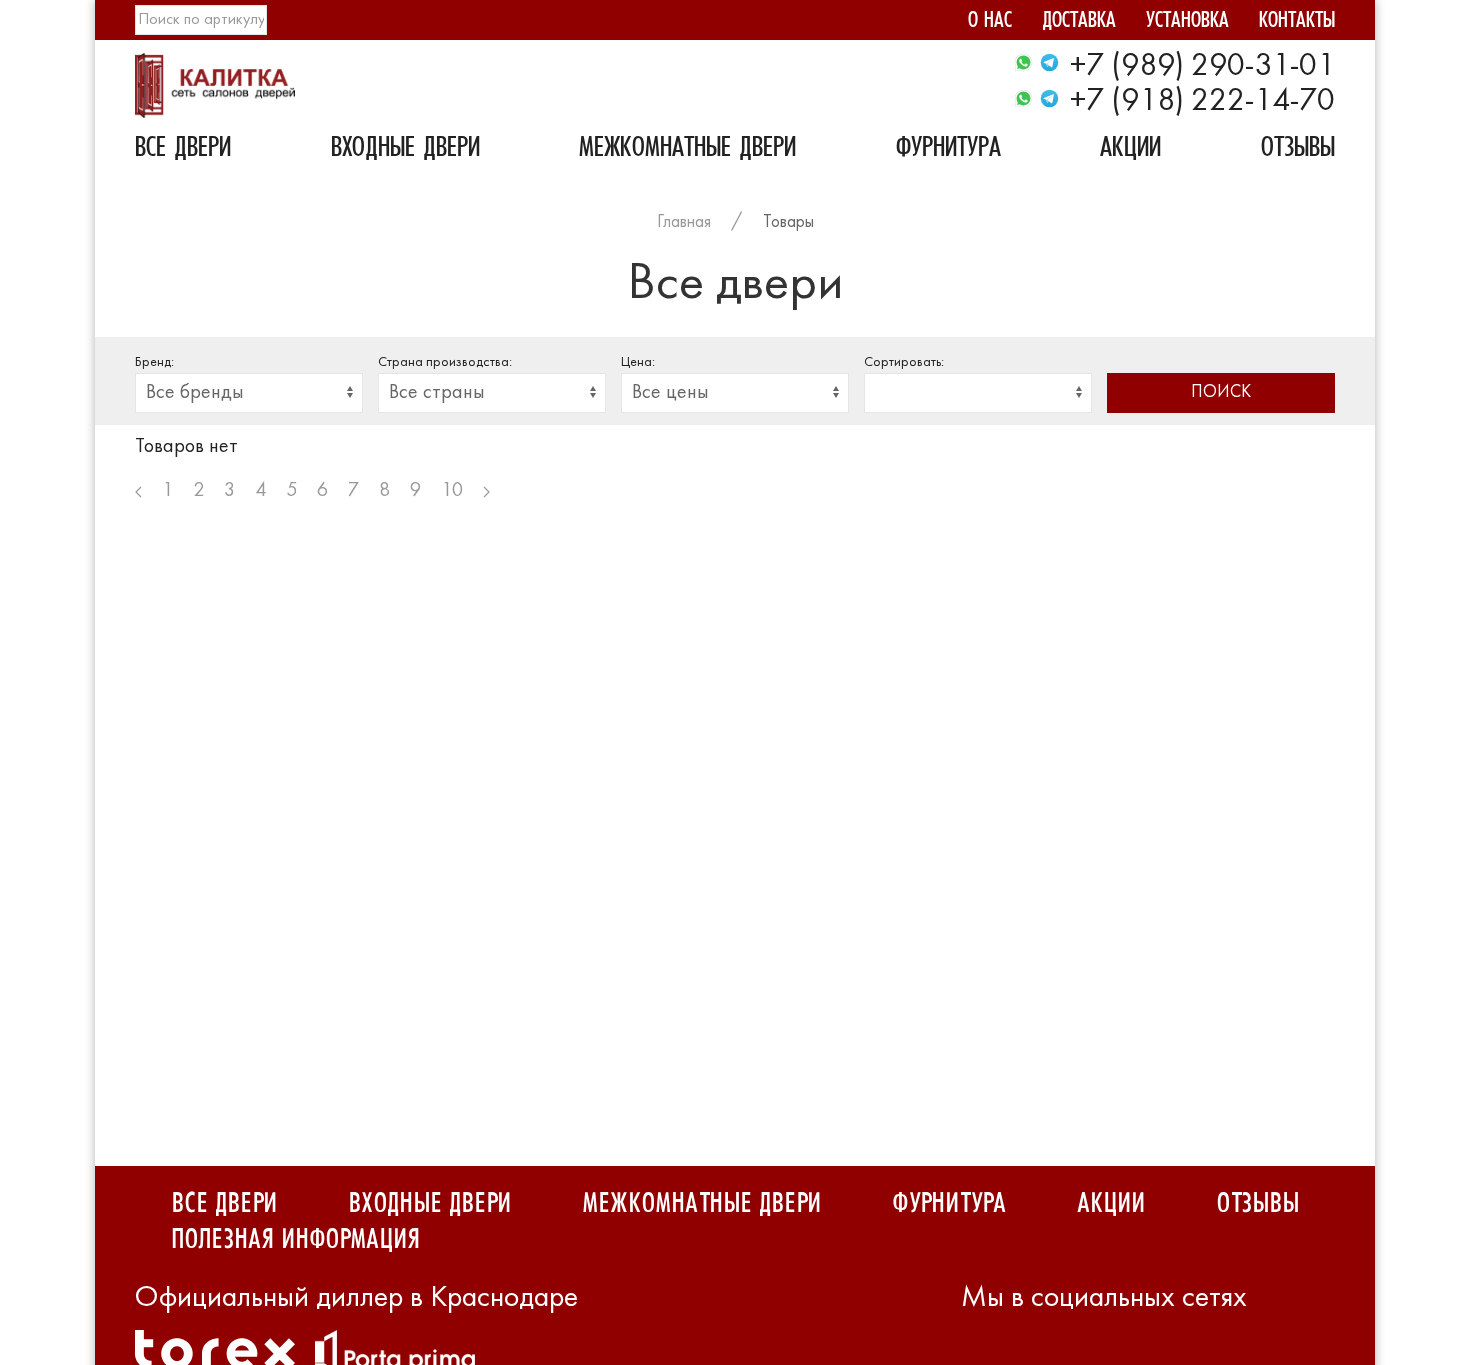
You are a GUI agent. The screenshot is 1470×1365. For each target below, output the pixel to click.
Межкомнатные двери (687, 150)
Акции (1130, 150)
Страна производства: (445, 362)
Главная (684, 222)
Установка (1187, 22)
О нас (990, 22)
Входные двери (405, 150)
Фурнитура (948, 150)
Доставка (1079, 22)
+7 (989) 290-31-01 (1202, 67)
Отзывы (1298, 150)
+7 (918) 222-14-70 (1202, 102)
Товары (788, 222)
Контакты (1297, 22)
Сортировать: (904, 362)
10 (452, 491)
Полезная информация (295, 1240)
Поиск (1221, 392)
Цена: (638, 362)
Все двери (183, 150)
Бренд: (154, 362)
